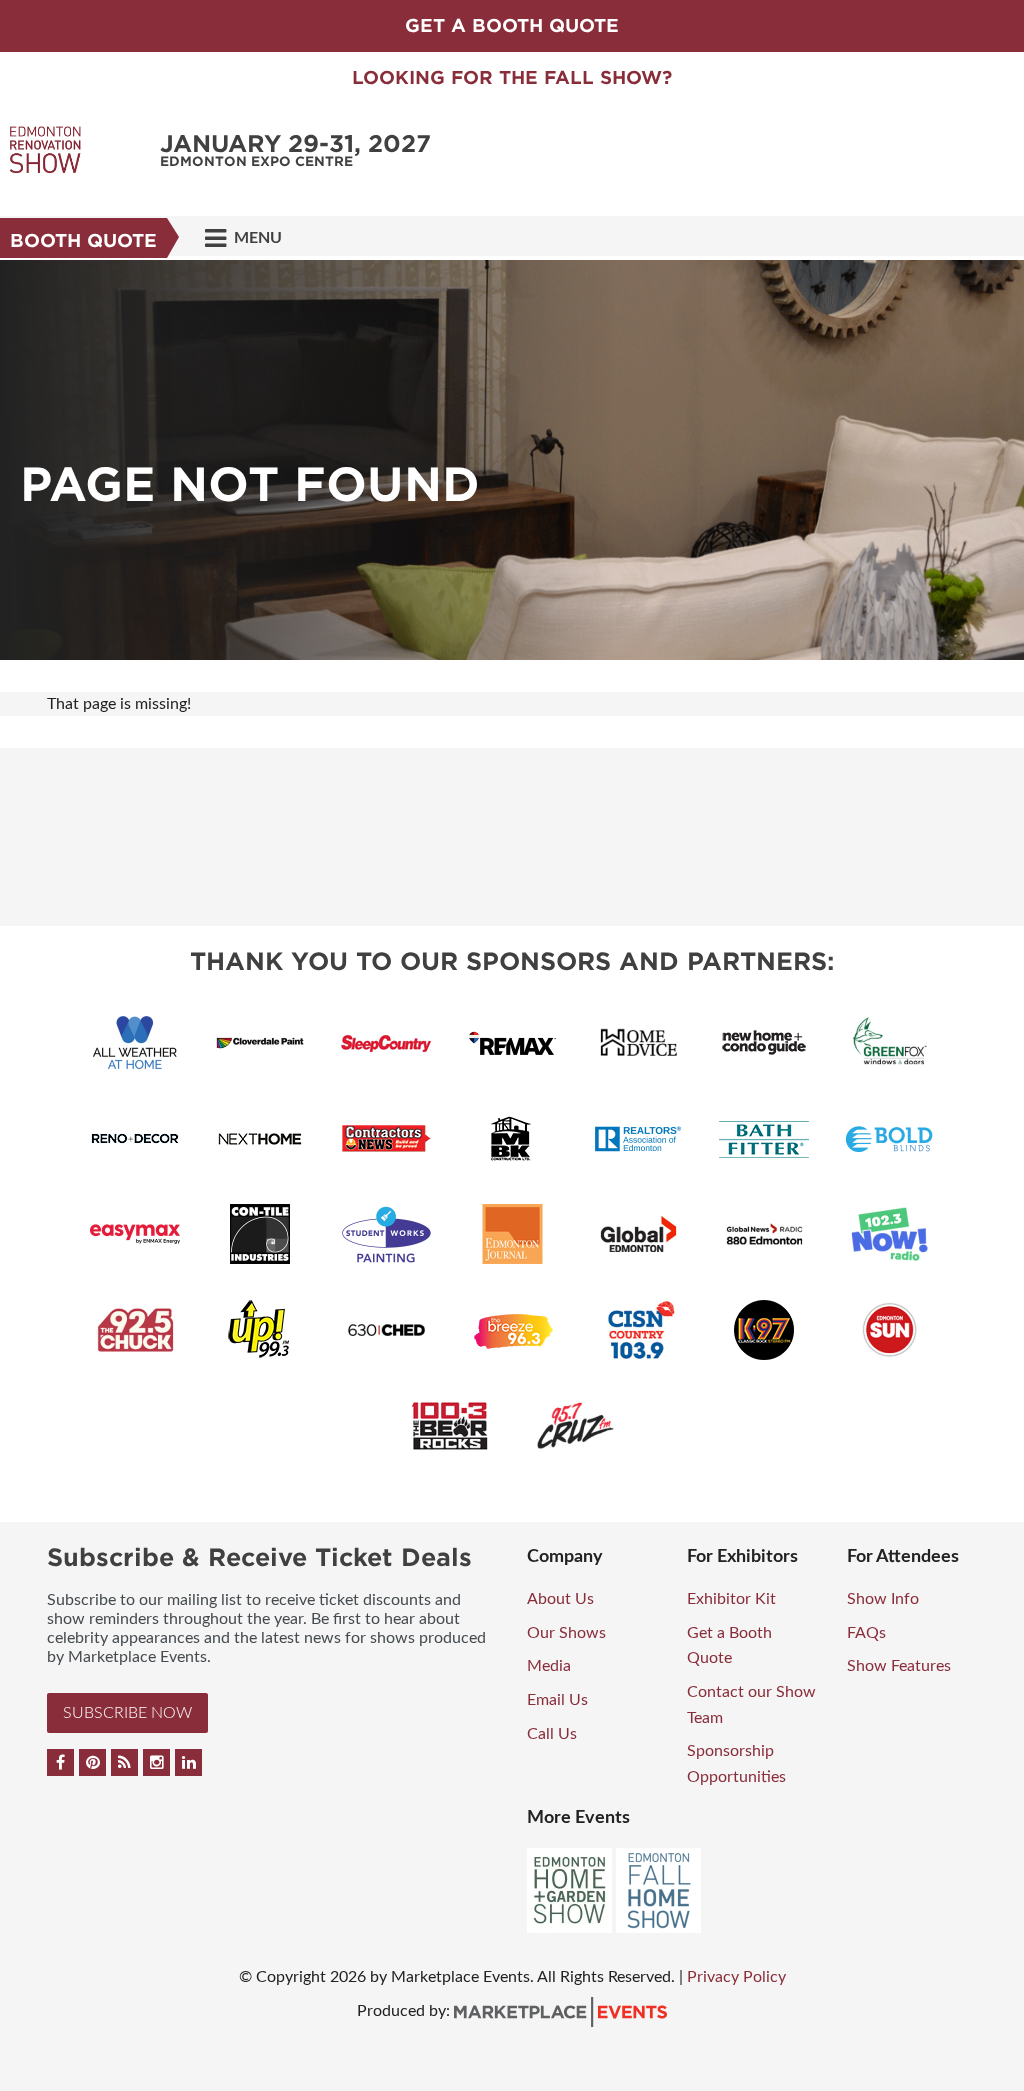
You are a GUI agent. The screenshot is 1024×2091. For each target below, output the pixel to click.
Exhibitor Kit (731, 1599)
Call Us (552, 1734)
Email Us (557, 1700)
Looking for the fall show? (512, 77)
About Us (560, 1599)
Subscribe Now (127, 1713)
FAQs (866, 1633)
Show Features (899, 1666)
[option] (512, 460)
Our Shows (566, 1633)
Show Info (883, 1599)
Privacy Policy (736, 1977)
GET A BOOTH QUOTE (512, 25)
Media (549, 1666)
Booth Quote (83, 240)
